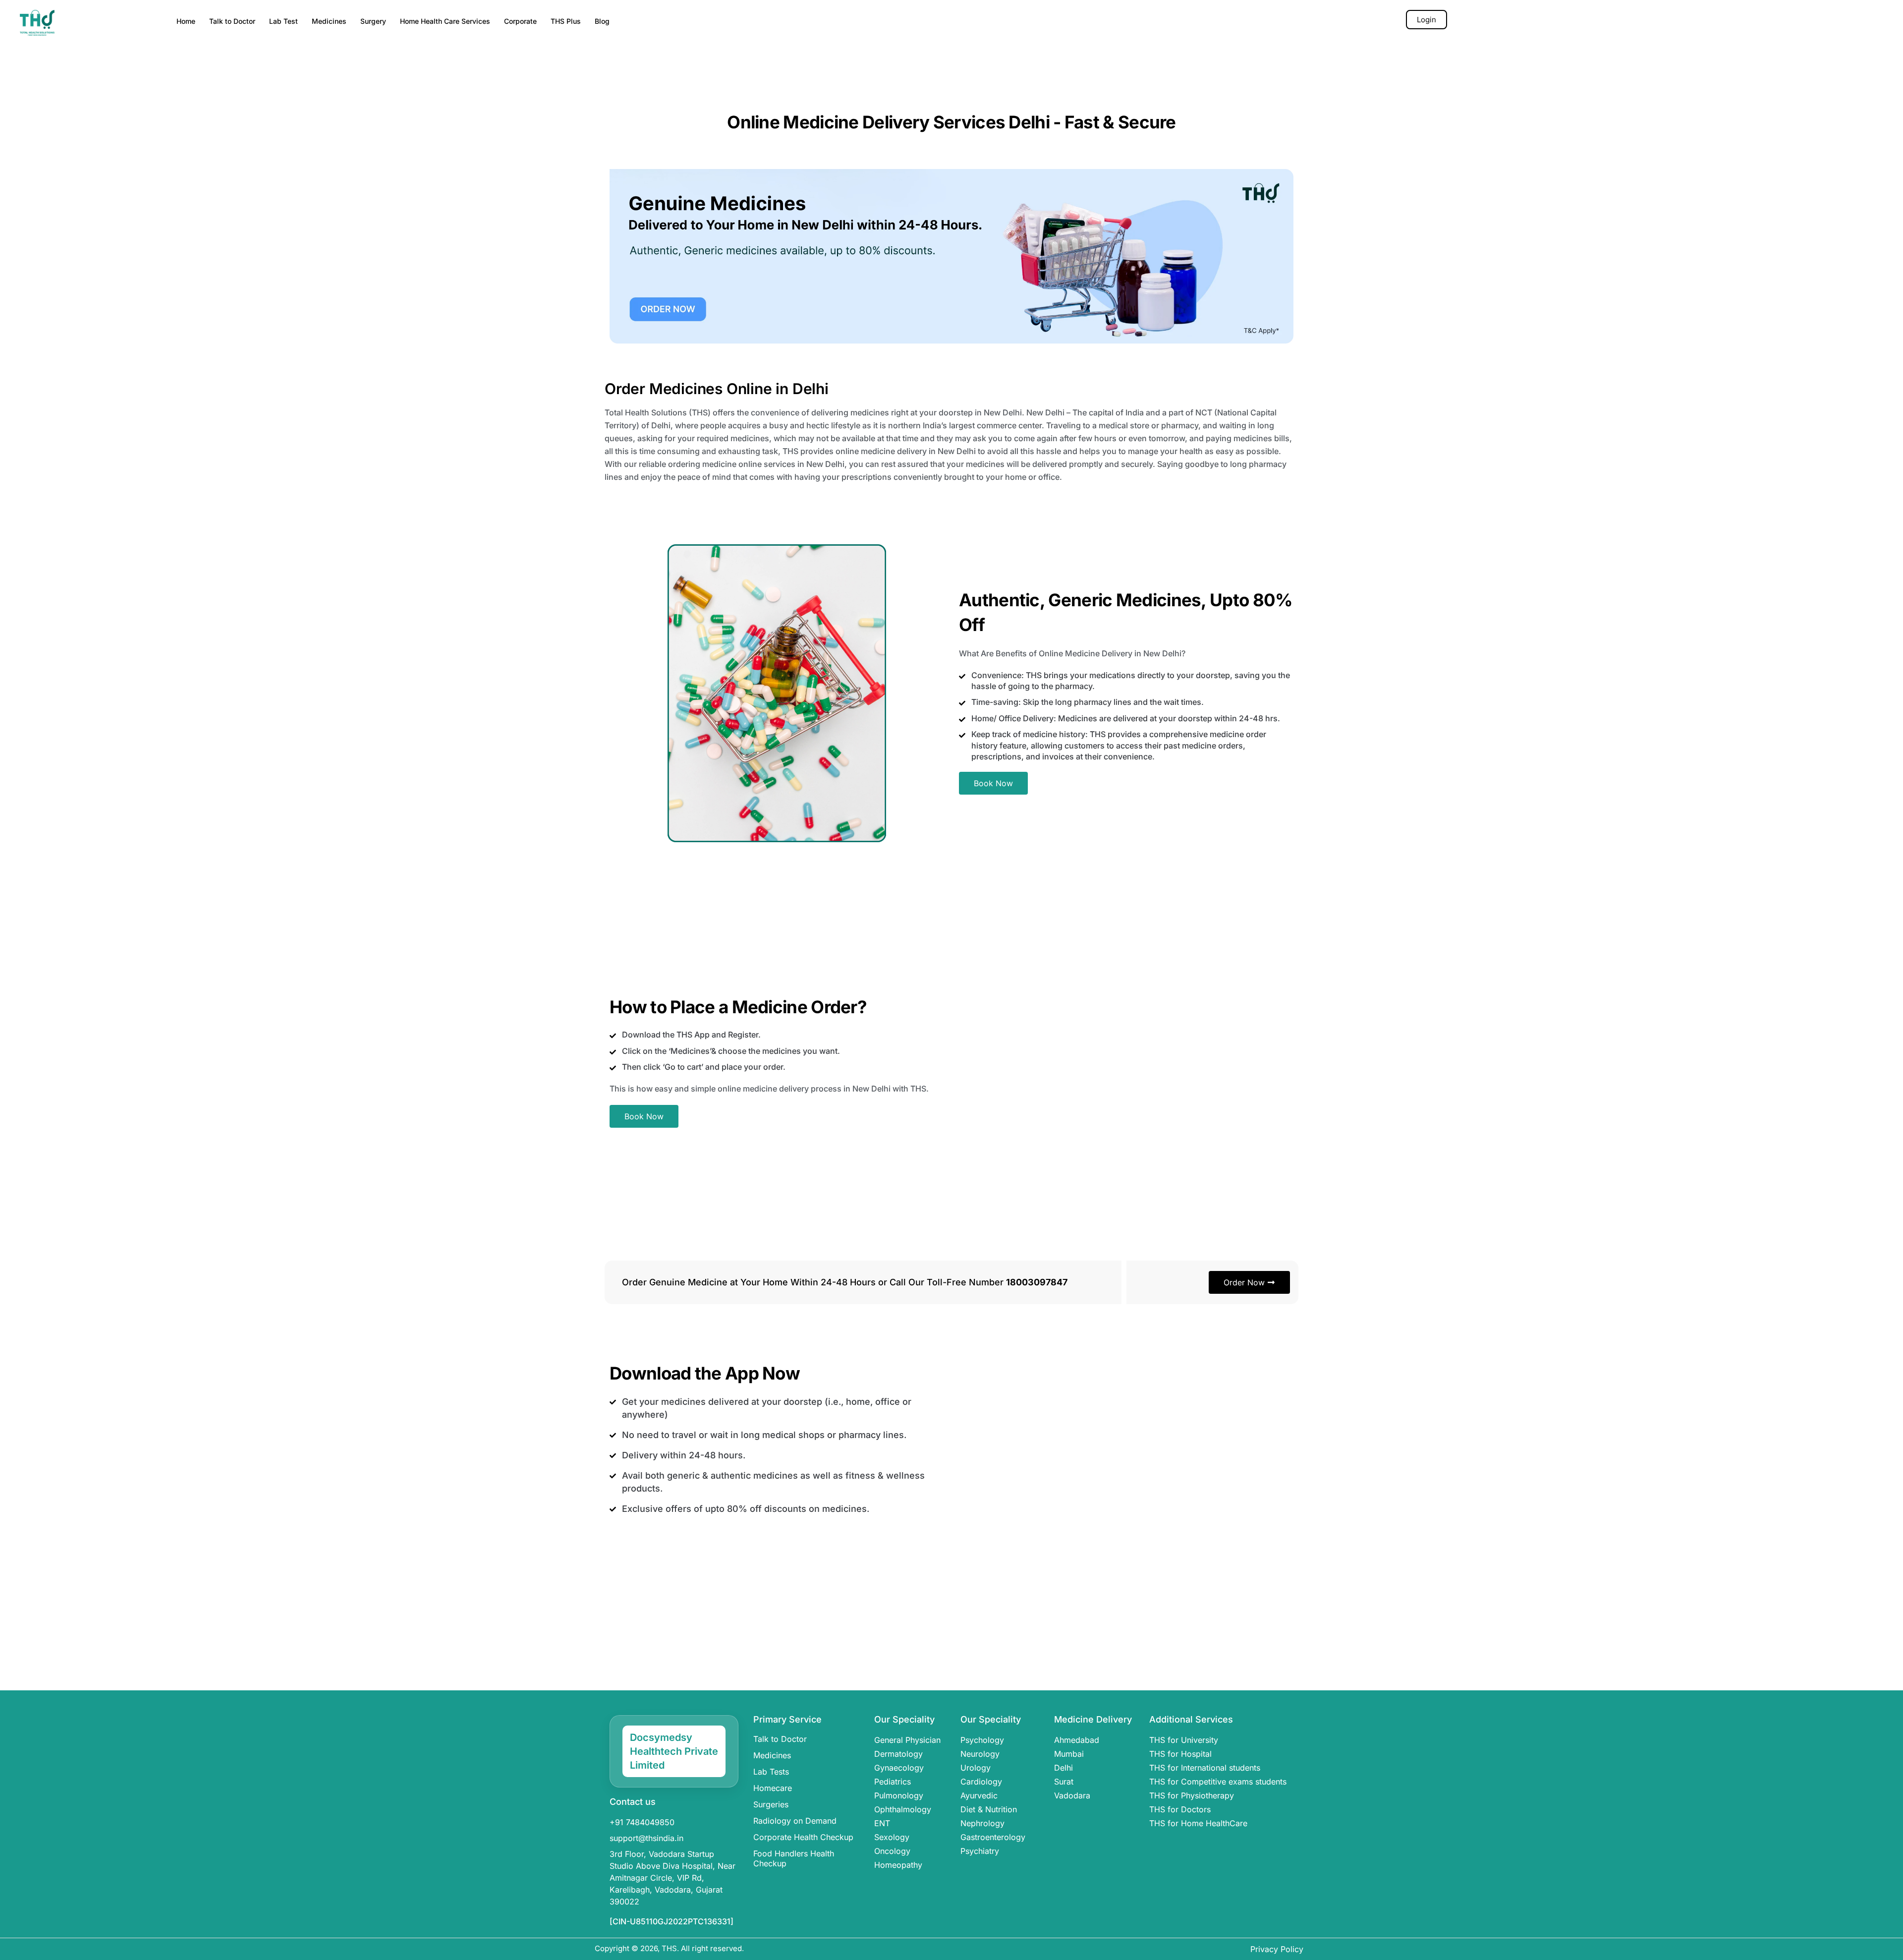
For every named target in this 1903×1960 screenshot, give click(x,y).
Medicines (329, 21)
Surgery (373, 21)
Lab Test (283, 21)
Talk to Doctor (232, 21)
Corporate (520, 21)
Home (186, 21)
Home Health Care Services (445, 21)
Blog (602, 21)
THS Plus (566, 21)
